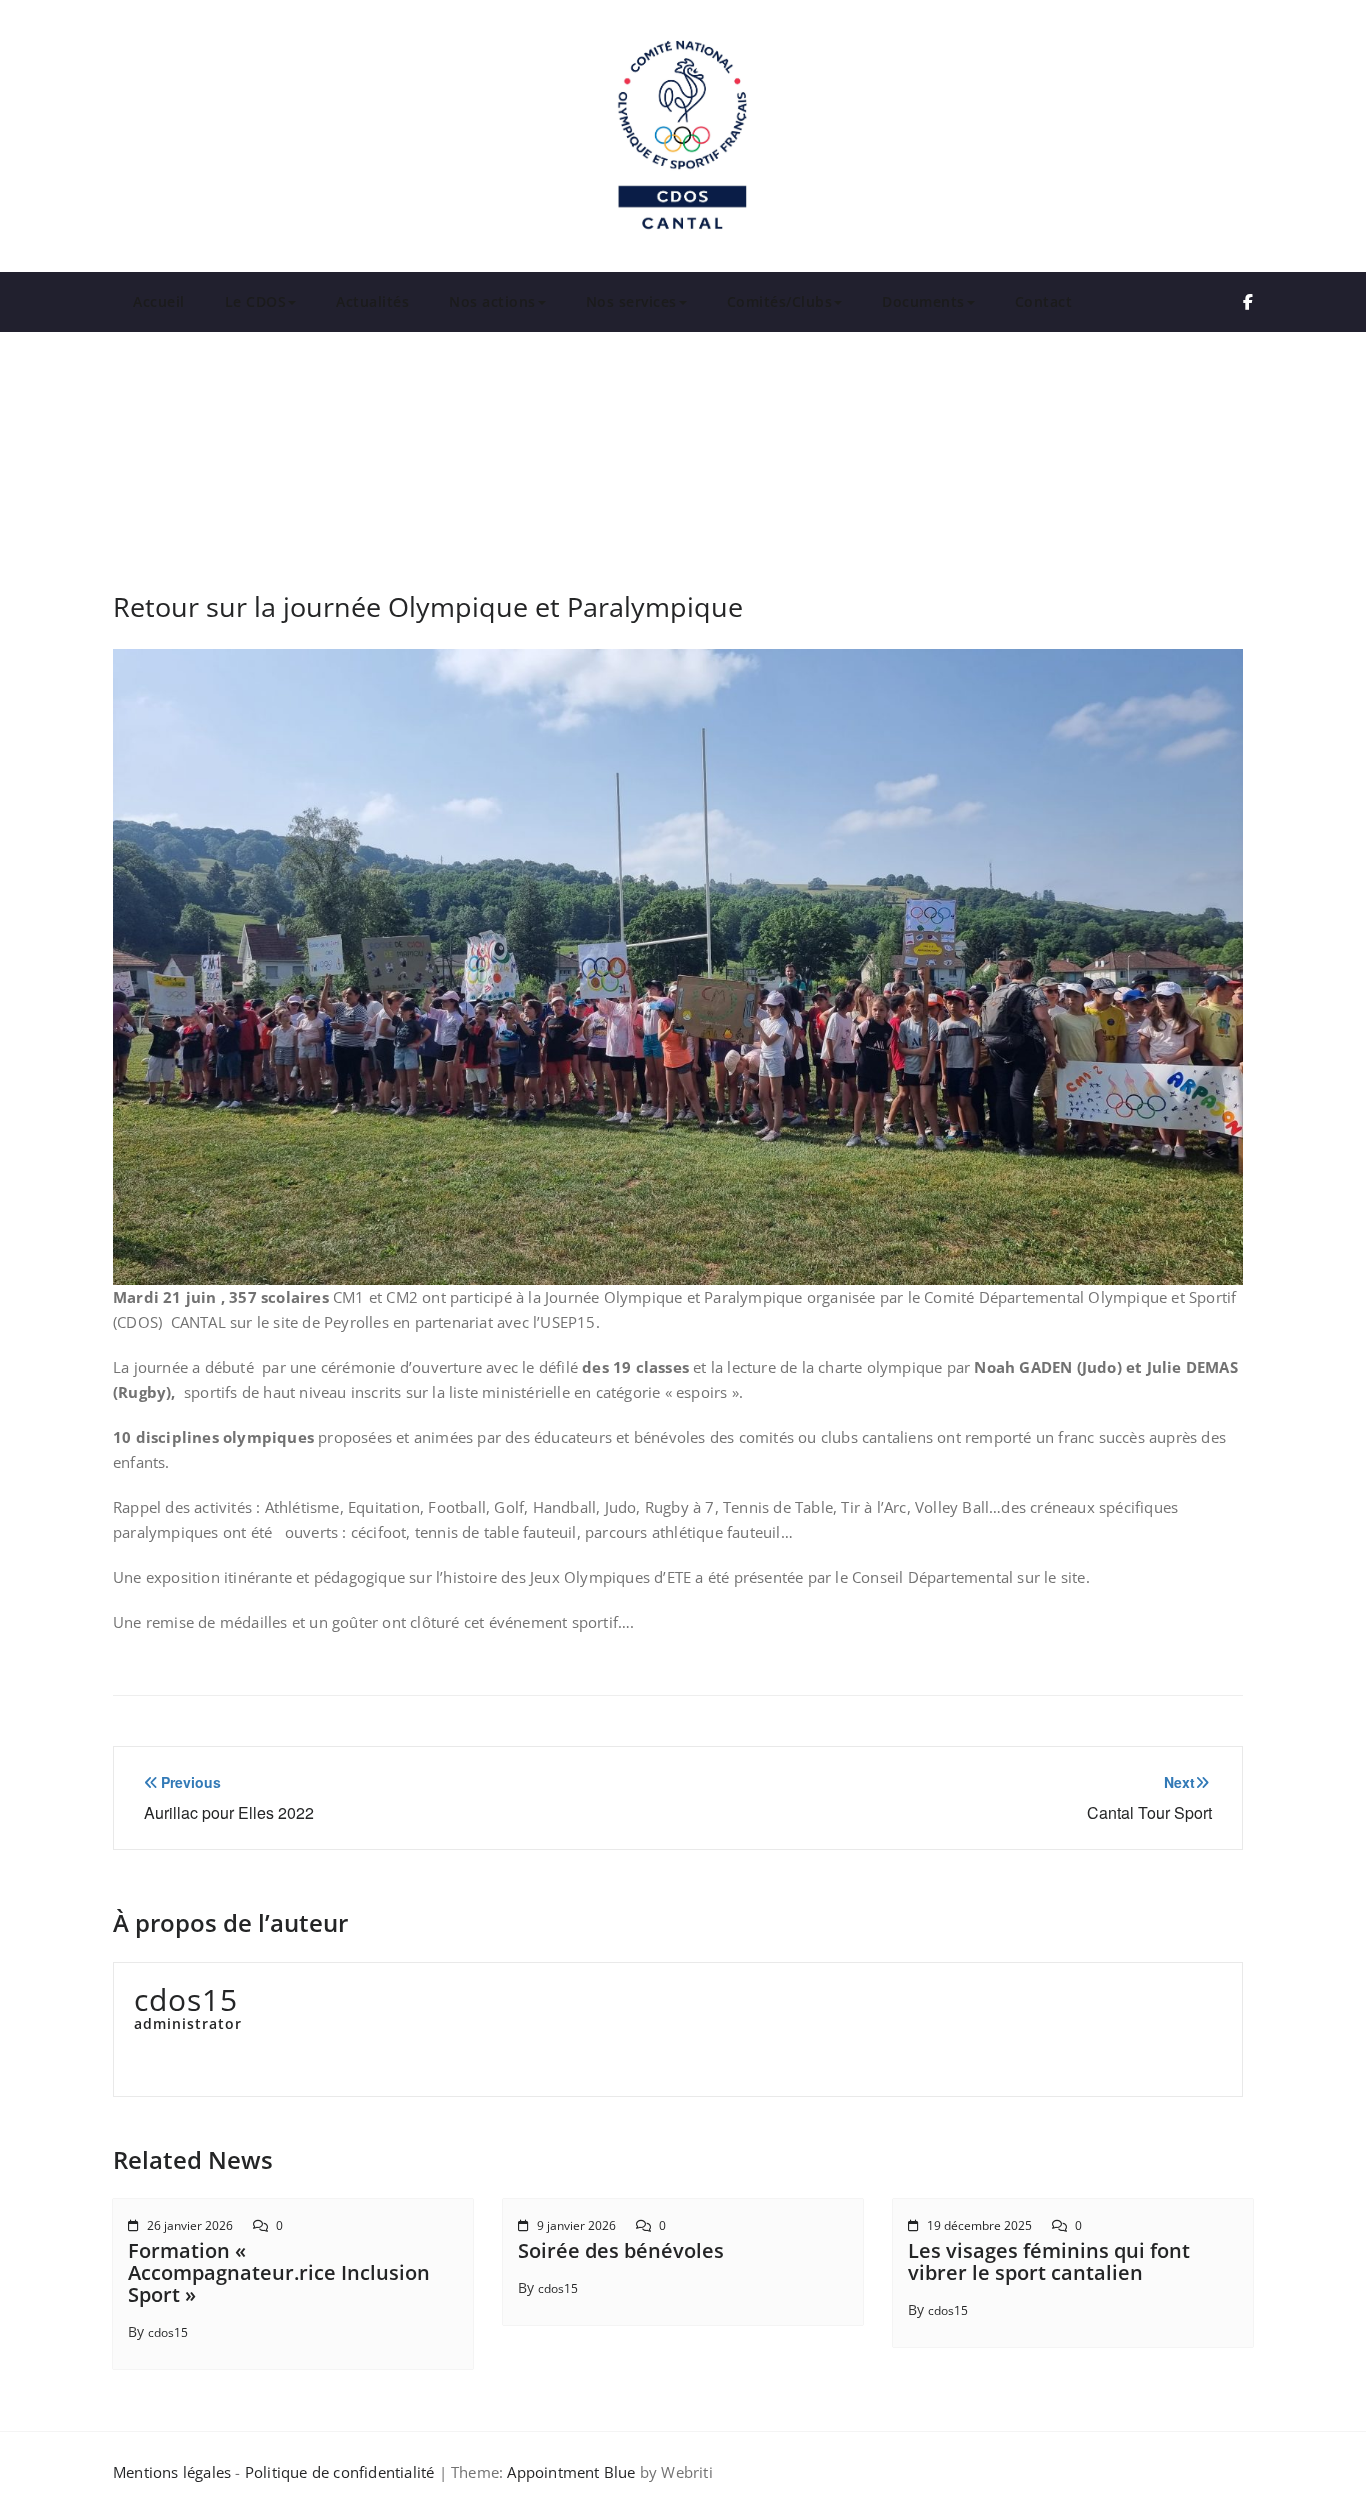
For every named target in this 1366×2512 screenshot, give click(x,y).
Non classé (834, 402)
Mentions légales (172, 2472)
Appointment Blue (569, 2472)
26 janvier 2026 (190, 2225)
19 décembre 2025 (979, 2225)
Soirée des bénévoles (621, 2250)
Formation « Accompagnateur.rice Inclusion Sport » (279, 2272)
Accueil (159, 301)
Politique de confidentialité (340, 2472)
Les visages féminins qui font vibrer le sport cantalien (1049, 2261)
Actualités (372, 301)
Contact (1044, 301)
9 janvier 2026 (576, 2225)
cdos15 (168, 2332)
